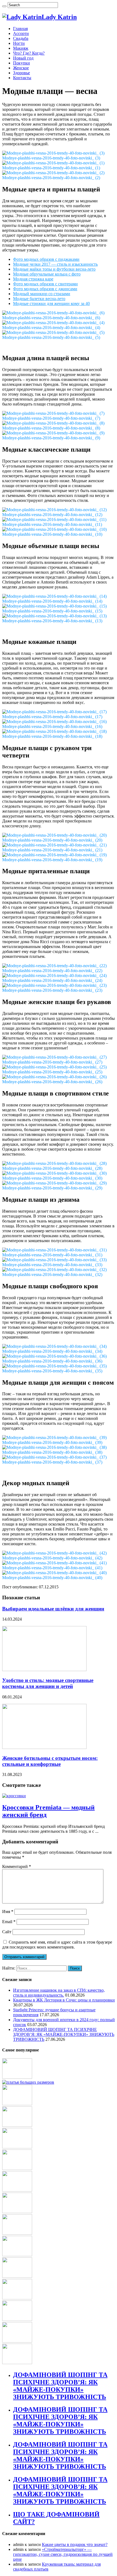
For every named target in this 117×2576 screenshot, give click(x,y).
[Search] (4, 6)
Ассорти (21, 33)
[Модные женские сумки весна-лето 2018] (17, 2212)
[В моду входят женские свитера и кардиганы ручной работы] (17, 2147)
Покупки (21, 63)
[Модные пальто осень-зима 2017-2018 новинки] (17, 2276)
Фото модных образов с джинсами (45, 289)
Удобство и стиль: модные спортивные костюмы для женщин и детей (48, 1683)
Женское (21, 68)
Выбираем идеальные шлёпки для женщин (53, 1609)
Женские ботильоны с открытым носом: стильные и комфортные (50, 1761)
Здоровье (21, 73)
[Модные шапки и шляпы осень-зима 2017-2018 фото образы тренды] (17, 2255)
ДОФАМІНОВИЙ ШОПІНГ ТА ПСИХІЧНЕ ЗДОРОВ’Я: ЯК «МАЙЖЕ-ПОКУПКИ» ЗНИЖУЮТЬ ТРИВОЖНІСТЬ (64, 2034)
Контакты (22, 78)
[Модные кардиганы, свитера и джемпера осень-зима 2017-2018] (17, 2233)
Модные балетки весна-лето (39, 299)
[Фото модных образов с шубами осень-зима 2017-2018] (17, 2319)
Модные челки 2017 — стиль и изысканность (55, 264)
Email (9, 1922)
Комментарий (17, 1866)
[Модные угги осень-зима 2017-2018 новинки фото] (17, 2077)
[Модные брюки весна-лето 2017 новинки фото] (17, 2190)
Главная (20, 29)
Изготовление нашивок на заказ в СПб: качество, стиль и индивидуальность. (59, 1993)
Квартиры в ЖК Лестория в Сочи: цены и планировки (64, 2000)
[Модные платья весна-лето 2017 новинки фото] (17, 2298)
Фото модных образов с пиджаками (46, 259)
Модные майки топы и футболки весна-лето (54, 269)
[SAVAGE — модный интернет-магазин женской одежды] (17, 2363)
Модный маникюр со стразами (42, 294)
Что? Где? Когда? (29, 53)
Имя (8, 1912)
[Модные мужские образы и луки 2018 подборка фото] (17, 2104)
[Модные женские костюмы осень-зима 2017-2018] (17, 2341)
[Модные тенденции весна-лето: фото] (17, 2125)
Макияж (21, 48)
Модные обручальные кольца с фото (47, 274)
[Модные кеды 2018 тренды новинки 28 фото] (17, 2168)
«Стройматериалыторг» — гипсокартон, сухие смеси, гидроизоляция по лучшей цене (63, 2554)
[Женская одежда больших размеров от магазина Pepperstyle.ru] (28, 2082)
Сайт (7, 1932)
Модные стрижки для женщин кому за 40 (51, 304)
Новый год (23, 58)
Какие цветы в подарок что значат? (75, 2544)
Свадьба (21, 38)
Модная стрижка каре (33, 279)
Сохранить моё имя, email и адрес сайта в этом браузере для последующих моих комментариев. (57, 1945)
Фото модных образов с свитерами (45, 284)
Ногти (19, 43)
